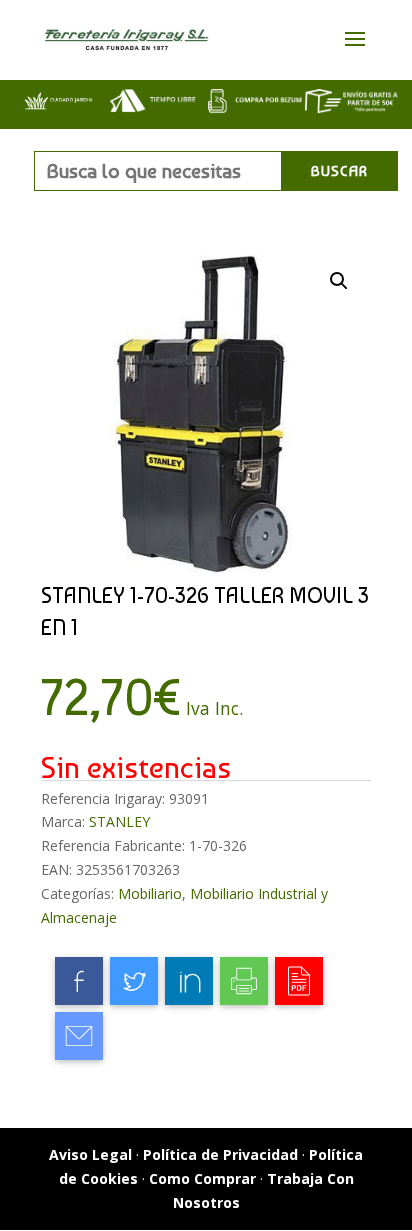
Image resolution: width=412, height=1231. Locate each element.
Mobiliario (150, 893)
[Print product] (244, 981)
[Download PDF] (299, 981)
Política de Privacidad (220, 1154)
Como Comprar (202, 1178)
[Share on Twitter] (134, 981)
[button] (339, 281)
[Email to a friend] (79, 1036)
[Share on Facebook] (79, 981)
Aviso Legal (90, 1154)
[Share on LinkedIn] (189, 981)
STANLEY (119, 821)
